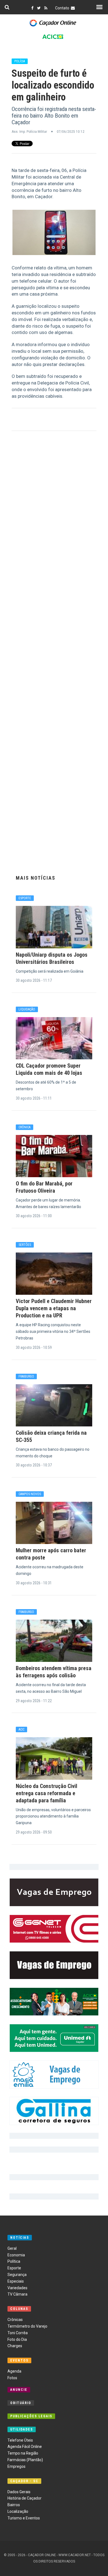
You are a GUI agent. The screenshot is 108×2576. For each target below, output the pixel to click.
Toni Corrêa (18, 2333)
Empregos (16, 2466)
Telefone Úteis (20, 2440)
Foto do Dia (17, 2339)
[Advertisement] (54, 652)
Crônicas (15, 2320)
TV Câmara (17, 2294)
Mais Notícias (36, 878)
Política (14, 2261)
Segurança (17, 2275)
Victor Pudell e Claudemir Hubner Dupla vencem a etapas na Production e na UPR (54, 1308)
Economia (16, 2255)
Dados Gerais (19, 2492)
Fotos (12, 2378)
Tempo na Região (23, 2453)
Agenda (14, 2371)
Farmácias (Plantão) (25, 2460)
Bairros (14, 2505)
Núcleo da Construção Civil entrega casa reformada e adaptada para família (47, 1793)
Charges (15, 2346)
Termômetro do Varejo (27, 2326)
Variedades (17, 2288)
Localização (18, 2511)
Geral (12, 2248)
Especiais (16, 2281)
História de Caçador (25, 2498)
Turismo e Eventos (24, 2518)
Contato (63, 8)
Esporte (14, 2268)
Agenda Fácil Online (25, 2447)
